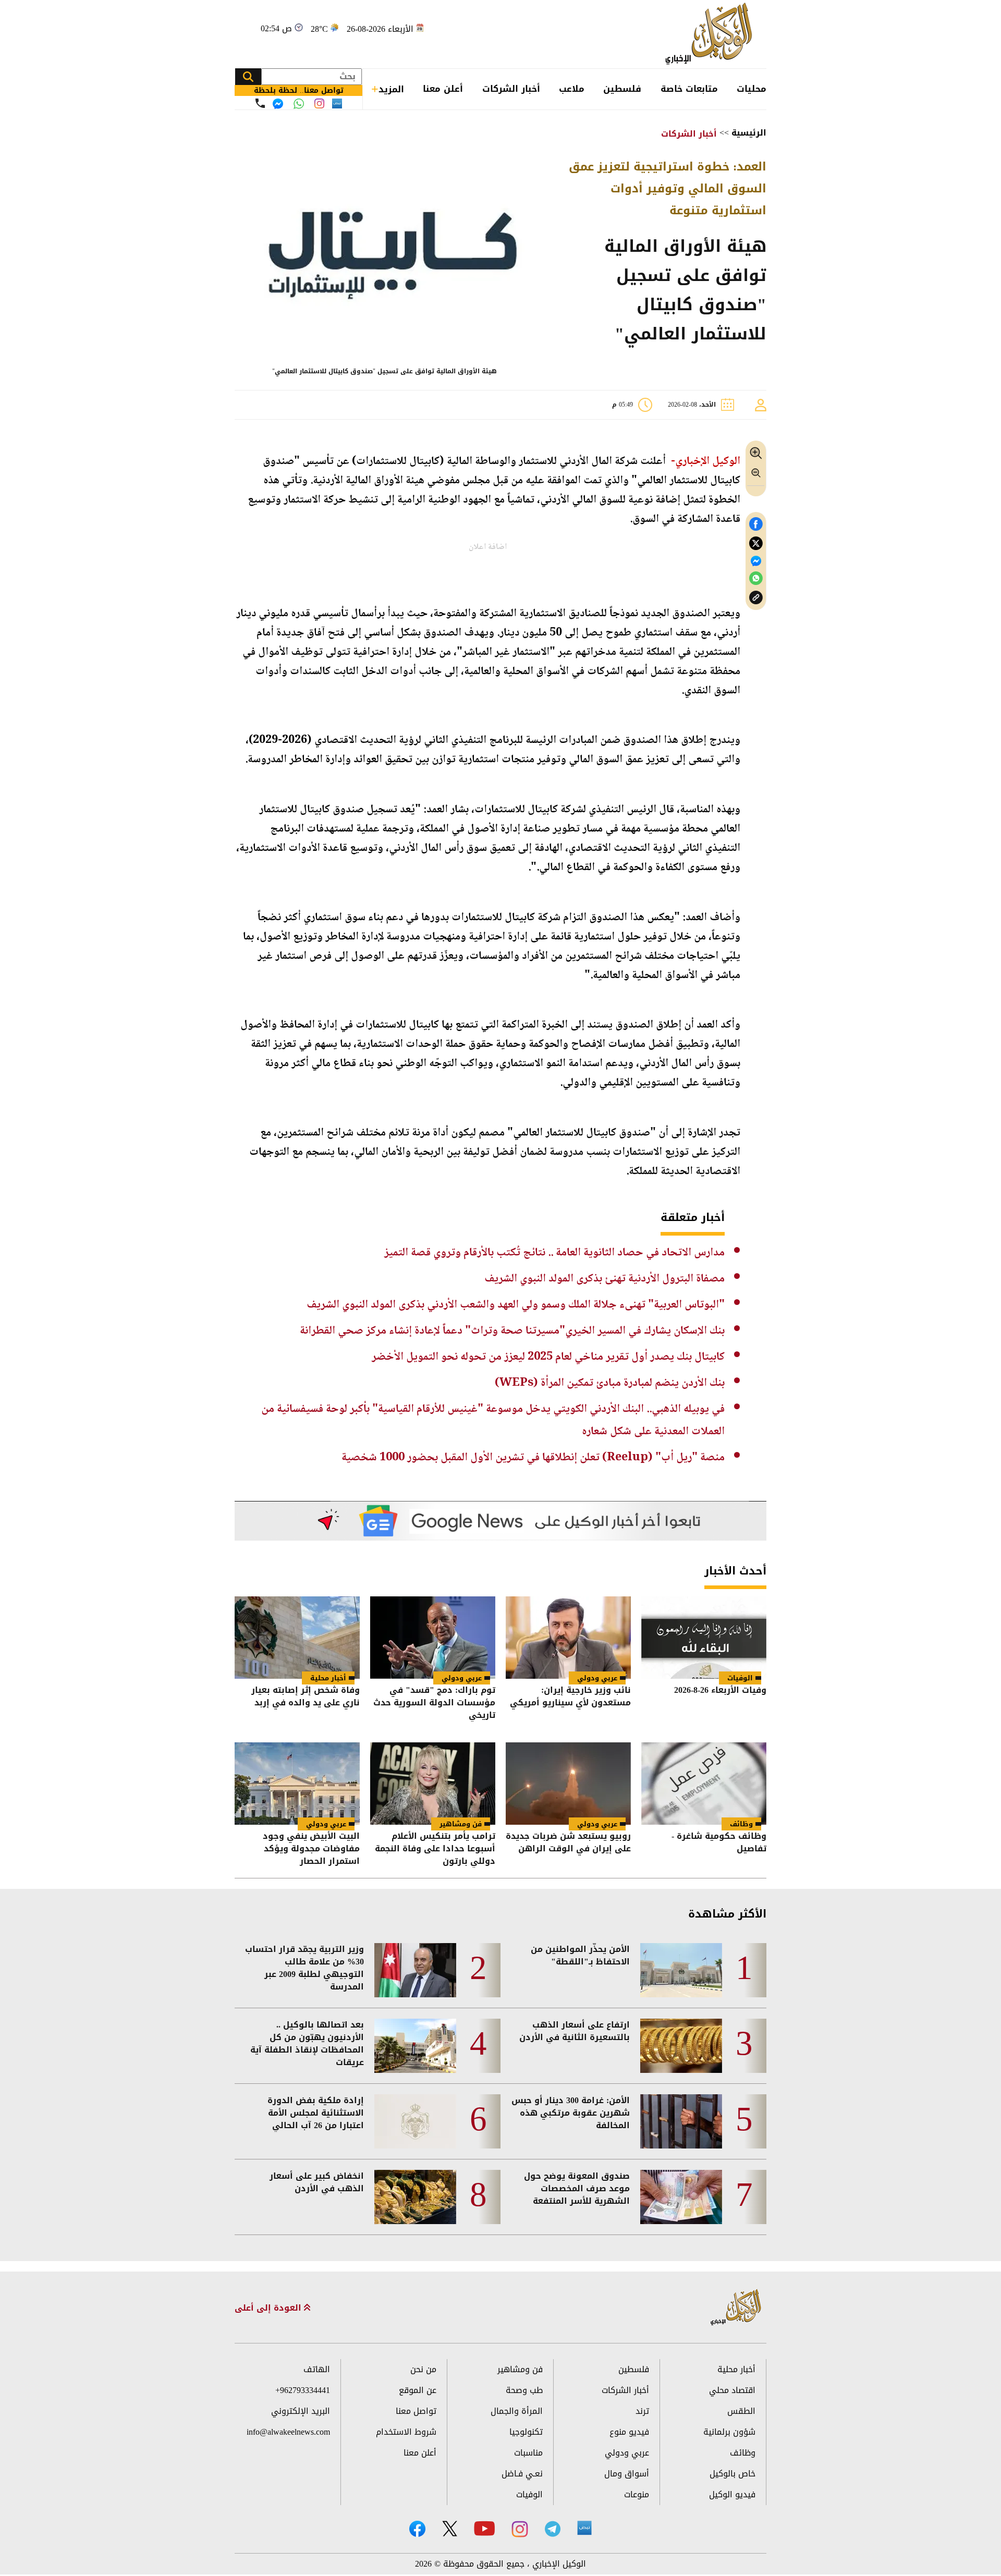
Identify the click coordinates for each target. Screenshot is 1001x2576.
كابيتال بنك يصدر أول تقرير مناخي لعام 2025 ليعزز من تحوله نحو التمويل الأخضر (548, 1357)
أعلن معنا (443, 89)
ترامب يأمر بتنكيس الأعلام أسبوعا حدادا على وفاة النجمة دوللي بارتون (435, 1849)
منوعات (637, 2494)
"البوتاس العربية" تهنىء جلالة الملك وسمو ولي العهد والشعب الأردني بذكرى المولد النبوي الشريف (516, 1305)
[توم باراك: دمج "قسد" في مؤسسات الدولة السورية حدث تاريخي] (433, 1638)
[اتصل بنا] (260, 103)
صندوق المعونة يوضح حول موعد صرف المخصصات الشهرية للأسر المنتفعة (577, 2189)
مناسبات (528, 2453)
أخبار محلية (328, 1678)
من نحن (423, 2369)
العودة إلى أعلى (269, 2308)
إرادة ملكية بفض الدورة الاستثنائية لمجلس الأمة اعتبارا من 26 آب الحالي (316, 2113)
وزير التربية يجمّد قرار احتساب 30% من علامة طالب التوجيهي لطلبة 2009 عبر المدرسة (304, 1968)
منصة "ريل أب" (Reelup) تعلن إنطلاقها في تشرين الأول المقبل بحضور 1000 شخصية (533, 1458)
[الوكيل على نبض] (584, 2528)
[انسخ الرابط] (756, 598)
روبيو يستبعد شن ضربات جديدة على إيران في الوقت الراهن (568, 1843)
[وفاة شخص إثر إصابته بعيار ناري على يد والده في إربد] (297, 1638)
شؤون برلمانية (729, 2432)
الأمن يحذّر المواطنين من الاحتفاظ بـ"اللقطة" (580, 1956)
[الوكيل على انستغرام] (520, 2529)
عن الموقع (418, 2390)
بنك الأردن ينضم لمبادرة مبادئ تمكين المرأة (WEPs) (610, 1383)
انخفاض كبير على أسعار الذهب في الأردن (317, 2182)
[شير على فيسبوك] (756, 524)
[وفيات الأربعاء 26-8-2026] (704, 1638)
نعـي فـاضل (522, 2474)
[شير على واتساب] (756, 578)
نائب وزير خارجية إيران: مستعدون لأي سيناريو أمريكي (570, 1697)
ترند (642, 2411)
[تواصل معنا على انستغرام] (319, 103)
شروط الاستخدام (406, 2432)
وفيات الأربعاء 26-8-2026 (720, 1691)
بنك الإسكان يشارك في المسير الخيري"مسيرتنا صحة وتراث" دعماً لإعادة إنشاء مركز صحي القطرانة (512, 1331)
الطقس (741, 2411)
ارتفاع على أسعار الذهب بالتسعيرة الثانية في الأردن (575, 2031)
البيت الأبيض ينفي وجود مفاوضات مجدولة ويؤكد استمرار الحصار (311, 1849)
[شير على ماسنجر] (756, 561)
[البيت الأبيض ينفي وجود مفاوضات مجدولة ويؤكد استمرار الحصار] (297, 1784)
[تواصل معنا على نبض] (337, 103)
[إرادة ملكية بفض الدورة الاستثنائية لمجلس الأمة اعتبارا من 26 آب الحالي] (415, 2121)
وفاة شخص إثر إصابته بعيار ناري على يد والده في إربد (306, 1697)
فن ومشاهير (461, 1824)
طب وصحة (524, 2390)
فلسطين (622, 89)
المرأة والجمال (517, 2411)
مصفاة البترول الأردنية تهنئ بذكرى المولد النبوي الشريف (605, 1279)
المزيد (391, 89)
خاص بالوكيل (733, 2474)
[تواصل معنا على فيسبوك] (278, 104)
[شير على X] (756, 544)
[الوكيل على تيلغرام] (553, 2529)
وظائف (741, 1824)
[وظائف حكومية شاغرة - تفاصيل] (704, 1784)
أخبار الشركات (511, 89)
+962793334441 (303, 2390)
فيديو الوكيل (732, 2494)
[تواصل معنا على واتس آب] (299, 104)
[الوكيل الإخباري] (711, 34)
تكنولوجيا (526, 2432)
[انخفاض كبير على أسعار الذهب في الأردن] (415, 2197)
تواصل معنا (416, 2411)
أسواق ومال (627, 2474)
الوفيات (740, 1678)
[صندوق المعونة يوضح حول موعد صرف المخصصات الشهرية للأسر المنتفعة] (681, 2197)
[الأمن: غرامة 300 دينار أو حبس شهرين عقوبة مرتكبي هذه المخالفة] (681, 2121)
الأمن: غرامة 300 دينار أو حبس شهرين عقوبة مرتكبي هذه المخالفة (571, 2113)
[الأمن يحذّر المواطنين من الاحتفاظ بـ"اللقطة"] (681, 1970)
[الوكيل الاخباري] (736, 2308)
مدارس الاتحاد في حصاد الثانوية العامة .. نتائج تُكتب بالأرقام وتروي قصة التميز (554, 1253)
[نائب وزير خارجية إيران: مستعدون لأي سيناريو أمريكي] (568, 1638)
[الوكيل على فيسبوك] (417, 2529)
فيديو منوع (629, 2432)
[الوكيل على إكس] (450, 2529)
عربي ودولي (597, 1678)
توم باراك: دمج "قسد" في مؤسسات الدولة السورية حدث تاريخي (434, 1703)
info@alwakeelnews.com (288, 2432)
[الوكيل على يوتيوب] (484, 2528)
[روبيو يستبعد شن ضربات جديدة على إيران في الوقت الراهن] (568, 1784)
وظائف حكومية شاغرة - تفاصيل (719, 1843)
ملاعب (572, 89)
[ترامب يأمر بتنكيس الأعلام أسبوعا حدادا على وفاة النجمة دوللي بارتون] (433, 1784)
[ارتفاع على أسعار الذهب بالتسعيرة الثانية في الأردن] (681, 2046)
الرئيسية (749, 133)
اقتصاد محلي (732, 2390)
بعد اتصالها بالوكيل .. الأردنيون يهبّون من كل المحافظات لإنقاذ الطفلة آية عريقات (307, 2044)
